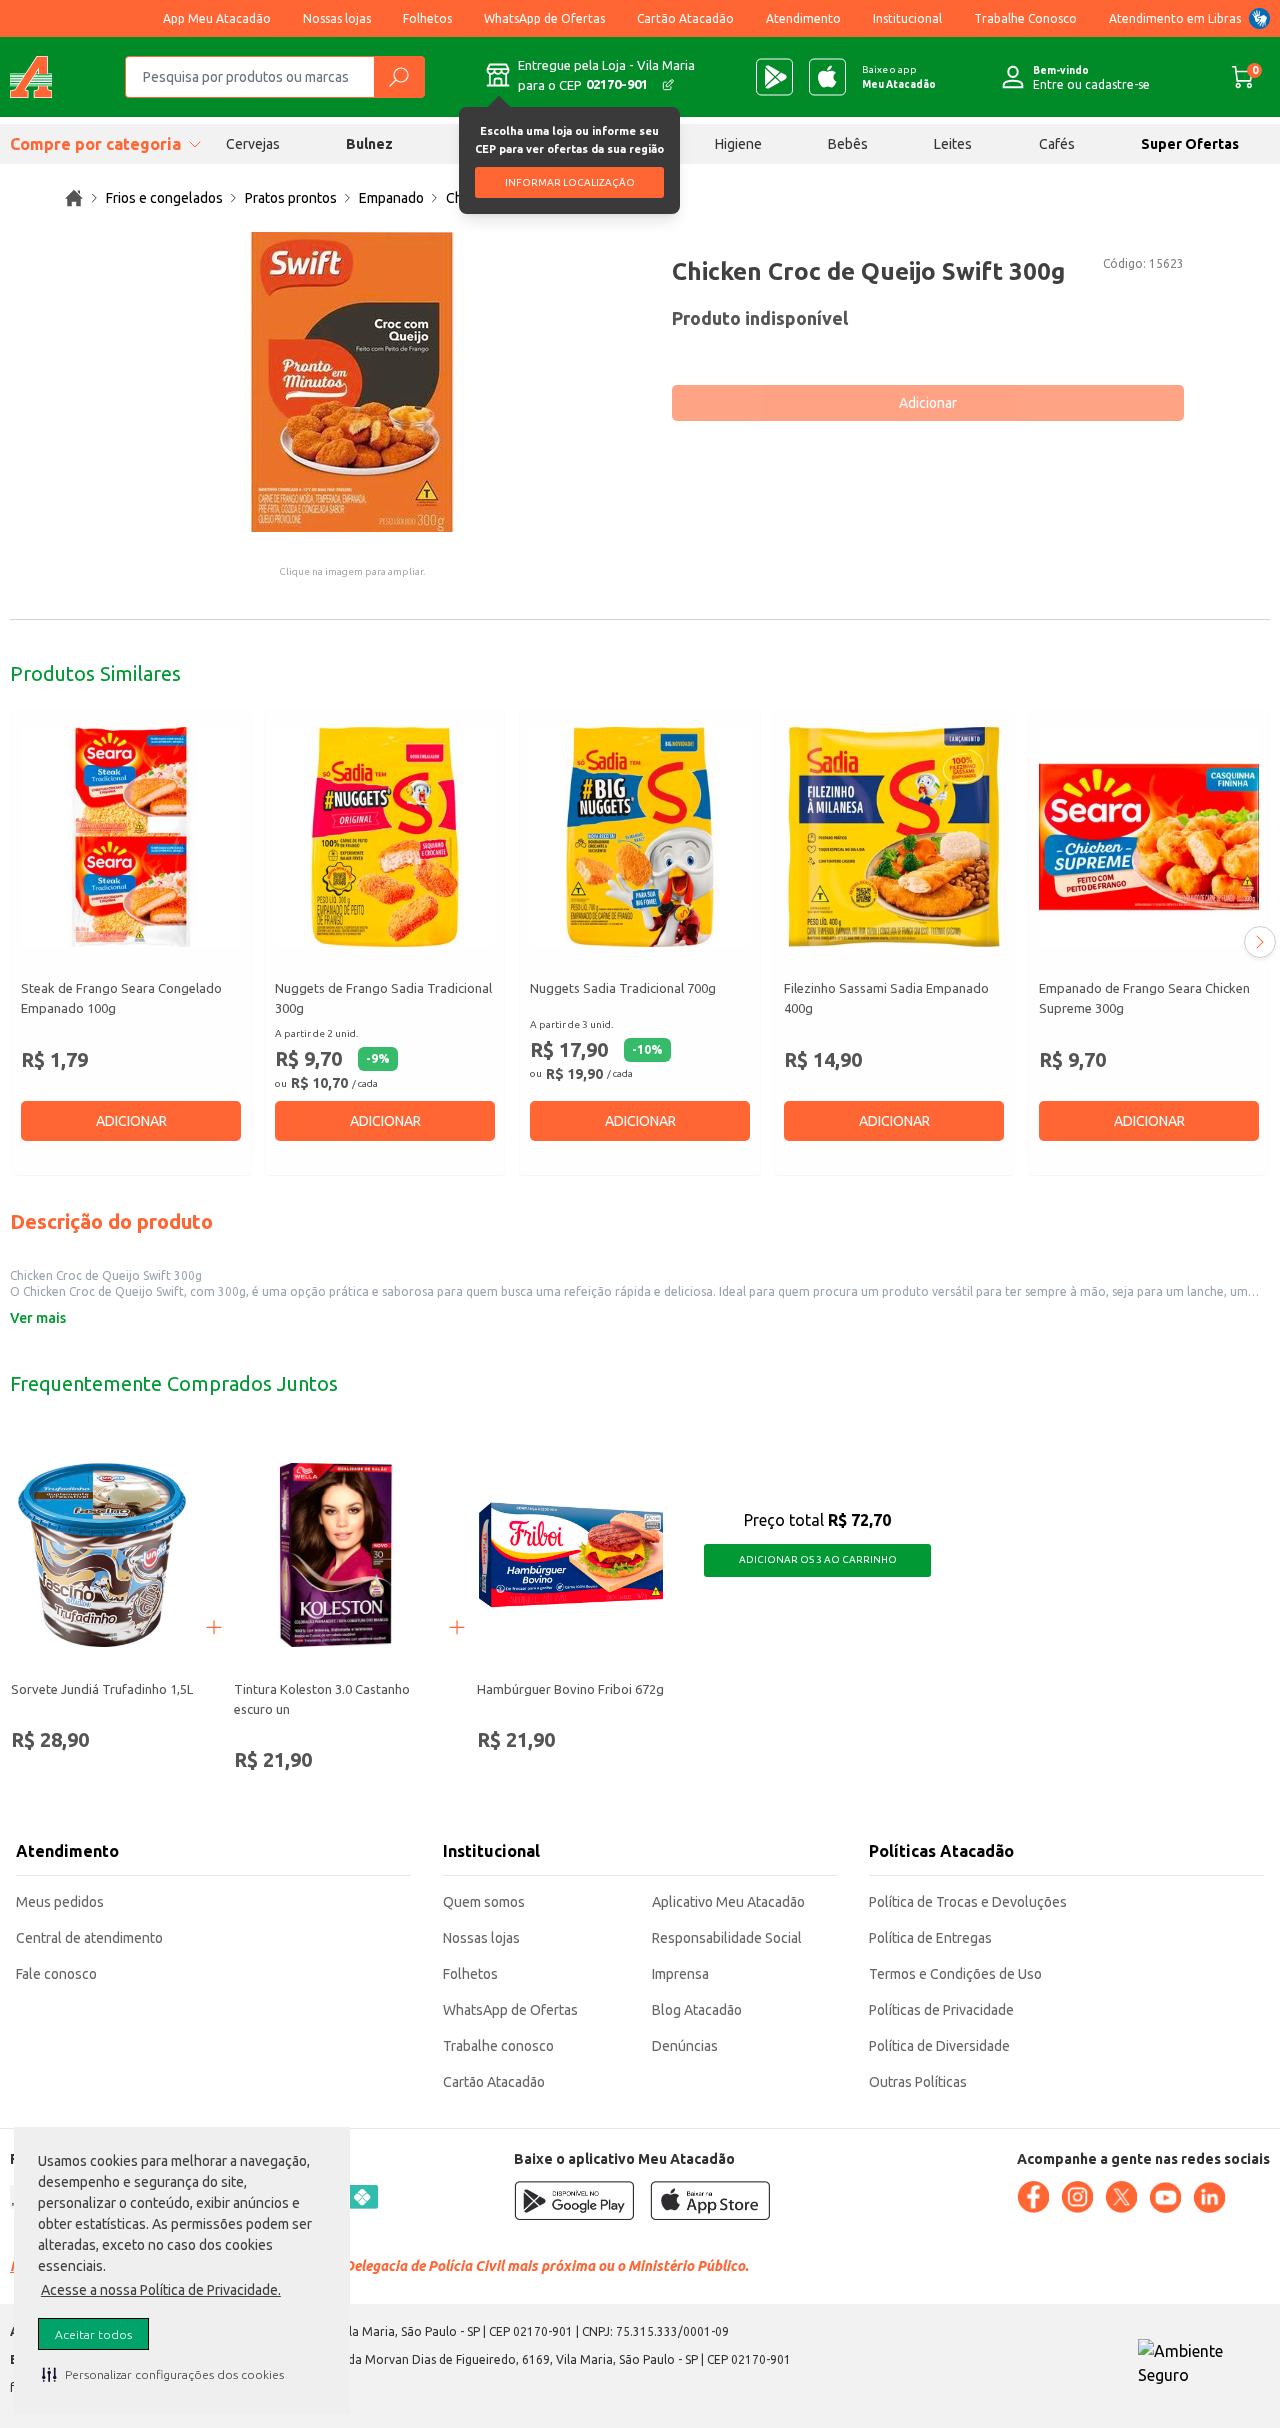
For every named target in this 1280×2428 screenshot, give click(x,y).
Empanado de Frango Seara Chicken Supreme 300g (1144, 998)
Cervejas (253, 144)
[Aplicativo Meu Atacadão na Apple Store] (827, 77)
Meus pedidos (60, 1902)
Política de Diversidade (939, 2046)
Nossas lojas (337, 18)
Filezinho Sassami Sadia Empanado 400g (886, 998)
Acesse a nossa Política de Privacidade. (161, 2290)
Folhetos (427, 18)
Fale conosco (56, 1974)
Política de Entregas (930, 1938)
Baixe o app (899, 77)
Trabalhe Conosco (1025, 18)
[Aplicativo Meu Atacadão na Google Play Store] (774, 77)
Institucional (907, 18)
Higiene (738, 144)
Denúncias (685, 2046)
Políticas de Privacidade (941, 2010)
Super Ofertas (1190, 144)
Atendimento (803, 18)
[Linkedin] (1209, 2198)
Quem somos (484, 1902)
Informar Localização (570, 182)
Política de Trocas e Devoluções (968, 1902)
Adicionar (928, 403)
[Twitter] (1121, 2197)
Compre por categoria (95, 144)
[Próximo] (1260, 942)
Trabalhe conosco (498, 2046)
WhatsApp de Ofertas (544, 18)
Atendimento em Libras (1175, 18)
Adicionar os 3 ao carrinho (818, 1559)
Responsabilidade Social (727, 1938)
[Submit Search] (399, 77)
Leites (953, 144)
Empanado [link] (391, 198)
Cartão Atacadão (685, 18)
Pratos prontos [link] (291, 198)
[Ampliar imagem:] (352, 382)
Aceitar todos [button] (93, 2334)
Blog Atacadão (697, 2010)
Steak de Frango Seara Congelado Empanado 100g (121, 998)
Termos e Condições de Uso (955, 1974)
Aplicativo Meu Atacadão (728, 1902)
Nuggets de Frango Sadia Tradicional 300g (383, 998)
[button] (163, 2374)
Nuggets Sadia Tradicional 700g (623, 988)
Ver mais (38, 1318)
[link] (74, 198)
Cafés (1057, 144)
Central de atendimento (89, 1938)
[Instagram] (1077, 2197)
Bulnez (369, 144)
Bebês (848, 144)
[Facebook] (1033, 2197)
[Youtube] (1165, 2198)
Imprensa (680, 1974)
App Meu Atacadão (217, 18)
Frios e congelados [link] (164, 198)
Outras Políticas (918, 2082)
